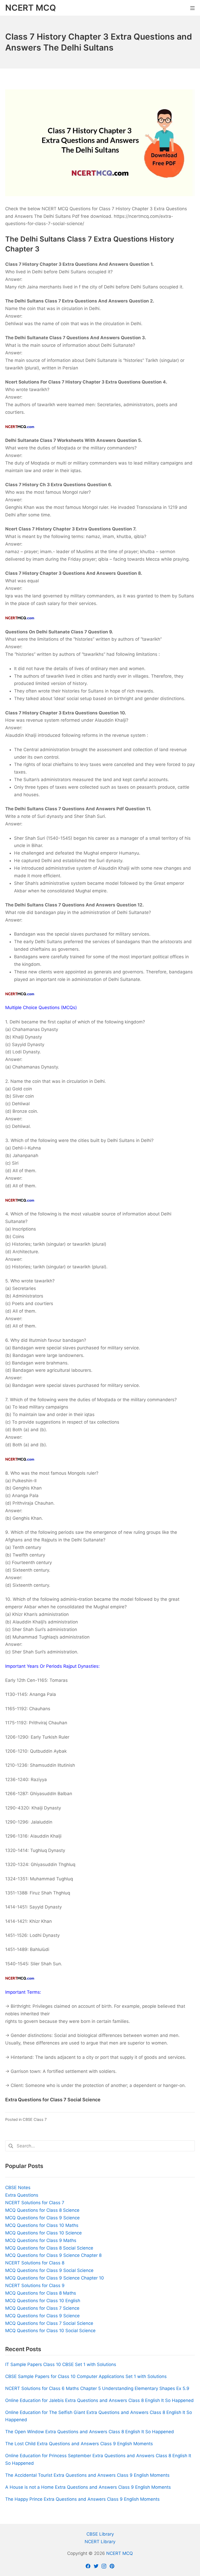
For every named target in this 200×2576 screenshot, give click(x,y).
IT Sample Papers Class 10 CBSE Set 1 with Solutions (61, 2364)
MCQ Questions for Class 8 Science (42, 2210)
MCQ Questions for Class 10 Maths (42, 2225)
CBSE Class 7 (35, 2119)
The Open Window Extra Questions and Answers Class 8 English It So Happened (90, 2432)
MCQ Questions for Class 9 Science (42, 2218)
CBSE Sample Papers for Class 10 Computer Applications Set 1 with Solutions (86, 2376)
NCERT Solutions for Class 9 (35, 2285)
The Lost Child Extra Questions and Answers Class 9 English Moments (79, 2444)
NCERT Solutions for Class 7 (35, 2203)
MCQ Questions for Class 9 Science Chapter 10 (55, 2278)
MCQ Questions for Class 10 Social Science (50, 2331)
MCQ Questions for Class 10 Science (43, 2233)
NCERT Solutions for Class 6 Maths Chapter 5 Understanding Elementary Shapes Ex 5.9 (97, 2388)
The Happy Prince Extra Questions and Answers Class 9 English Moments (82, 2499)
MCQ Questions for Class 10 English (43, 2301)
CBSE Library (100, 2534)
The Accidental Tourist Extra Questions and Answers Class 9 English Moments (87, 2475)
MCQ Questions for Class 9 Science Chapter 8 (53, 2255)
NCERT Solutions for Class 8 (35, 2263)
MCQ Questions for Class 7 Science (42, 2308)
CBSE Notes (18, 2188)
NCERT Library (100, 2542)
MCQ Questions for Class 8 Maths (41, 2293)
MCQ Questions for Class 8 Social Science (49, 2248)
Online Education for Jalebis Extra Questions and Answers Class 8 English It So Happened (99, 2400)
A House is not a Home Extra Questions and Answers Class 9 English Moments (88, 2487)
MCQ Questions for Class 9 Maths (41, 2240)
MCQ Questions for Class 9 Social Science (49, 2270)
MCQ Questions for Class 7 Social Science (49, 2323)
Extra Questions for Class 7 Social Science (53, 2100)
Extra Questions (22, 2195)
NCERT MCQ (120, 2553)
